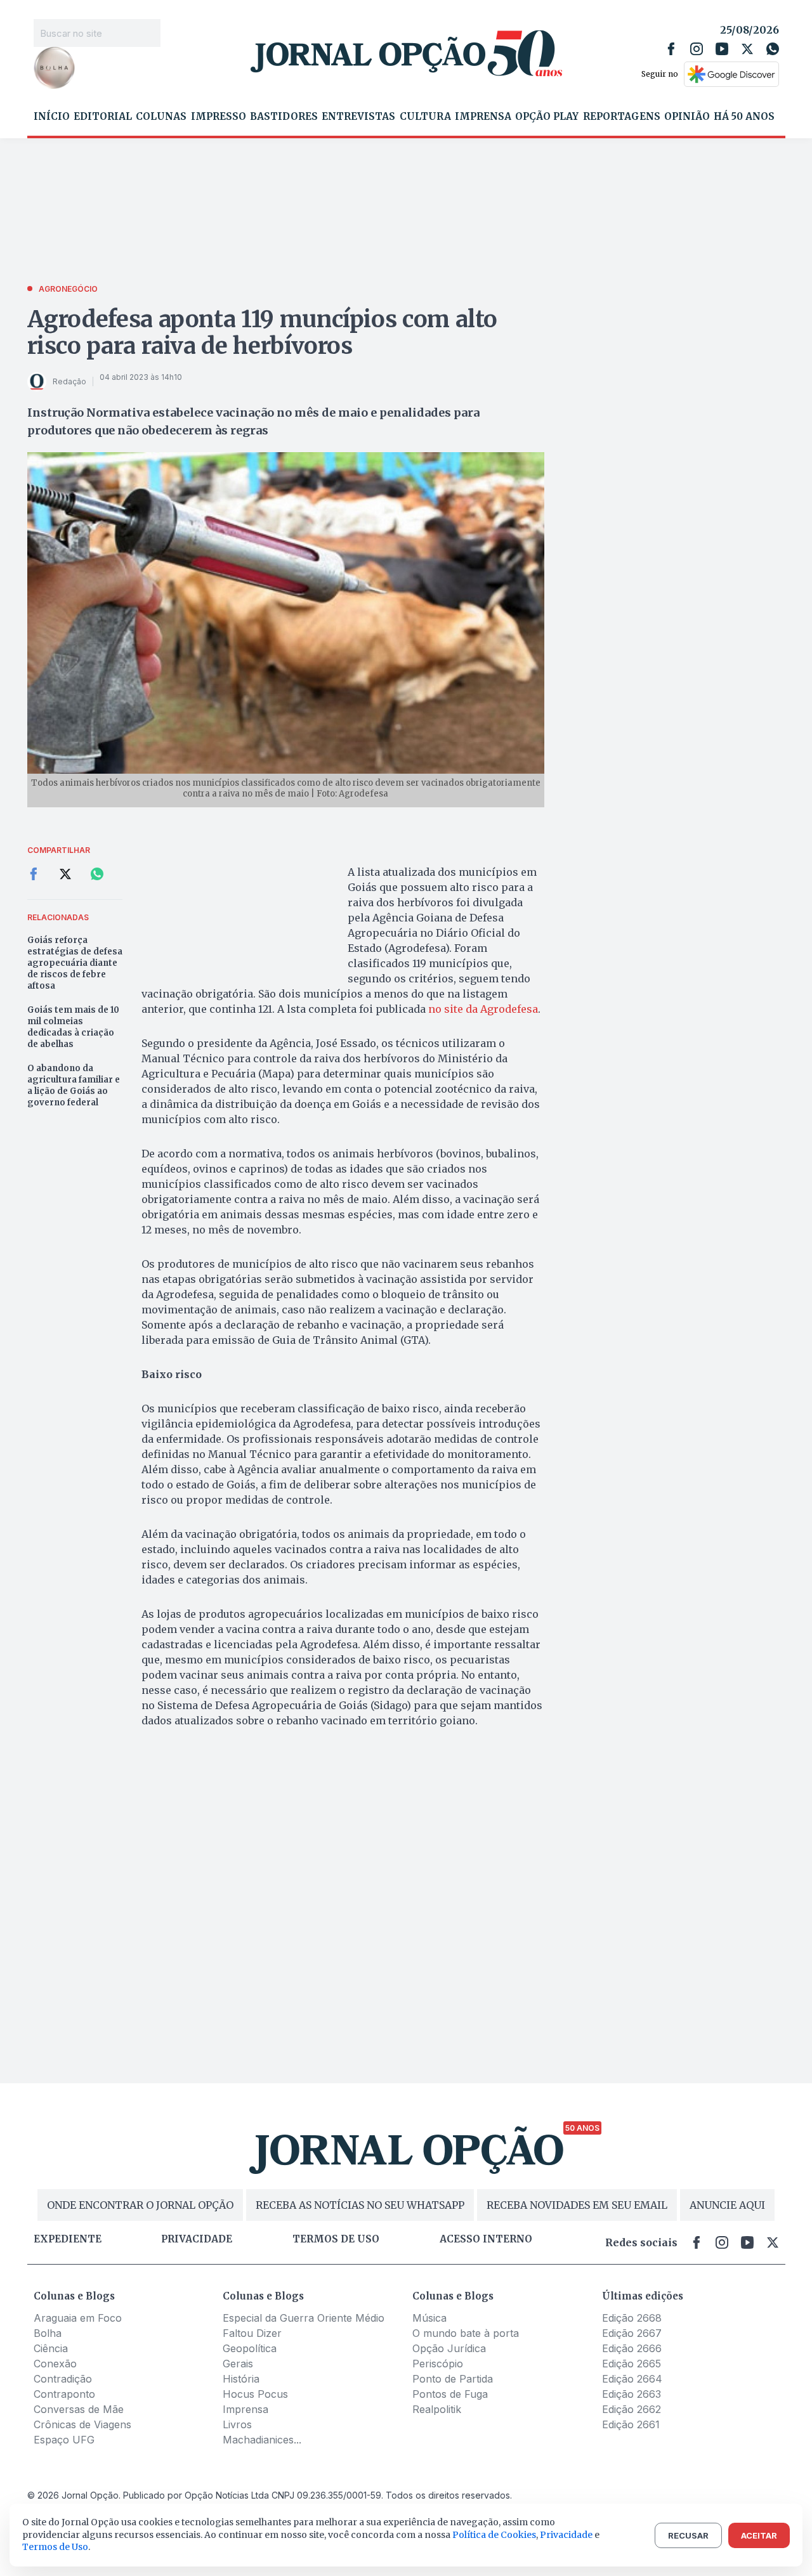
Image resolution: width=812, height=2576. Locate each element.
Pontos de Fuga (450, 2394)
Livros (237, 2424)
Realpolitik (437, 2409)
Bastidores (284, 117)
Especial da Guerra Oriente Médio (304, 2318)
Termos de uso (336, 2239)
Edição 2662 (632, 2409)
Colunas (161, 117)
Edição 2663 (632, 2394)
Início (52, 117)
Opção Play (547, 117)
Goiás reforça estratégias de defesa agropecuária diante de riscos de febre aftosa (75, 963)
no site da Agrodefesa (483, 1009)
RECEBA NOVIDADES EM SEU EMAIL (577, 2205)
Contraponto (64, 2394)
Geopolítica (250, 2348)
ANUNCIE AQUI (727, 2205)
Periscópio (438, 2364)
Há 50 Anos (744, 117)
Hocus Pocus (255, 2394)
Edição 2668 (632, 2318)
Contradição (63, 2379)
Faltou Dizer (252, 2333)
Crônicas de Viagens (82, 2424)
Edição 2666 (632, 2348)
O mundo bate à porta (466, 2333)
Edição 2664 (632, 2379)
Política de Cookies (494, 2535)
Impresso (219, 117)
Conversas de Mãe (79, 2409)
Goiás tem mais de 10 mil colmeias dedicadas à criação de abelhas (73, 1027)
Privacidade (197, 2239)
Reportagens (622, 117)
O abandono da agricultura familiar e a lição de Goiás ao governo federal (74, 1085)
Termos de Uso (55, 2547)
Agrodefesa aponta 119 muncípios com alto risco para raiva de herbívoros (263, 333)
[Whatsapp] (773, 49)
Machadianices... (262, 2440)
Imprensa (483, 117)
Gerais (238, 2364)
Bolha (48, 2333)
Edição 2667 (632, 2333)
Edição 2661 (631, 2424)
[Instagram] (697, 49)
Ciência (51, 2348)
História (241, 2379)
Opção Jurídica (449, 2348)
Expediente (68, 2239)
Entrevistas (358, 117)
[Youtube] (722, 49)
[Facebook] (671, 49)
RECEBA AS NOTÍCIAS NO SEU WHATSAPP (360, 2205)
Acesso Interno (486, 2239)
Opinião (687, 117)
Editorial (103, 117)
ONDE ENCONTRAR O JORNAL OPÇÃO (140, 2205)
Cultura (425, 117)
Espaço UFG (64, 2440)
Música (429, 2318)
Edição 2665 (632, 2364)
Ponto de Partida (453, 2379)
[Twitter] (747, 49)
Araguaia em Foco (78, 2318)
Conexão (55, 2364)
